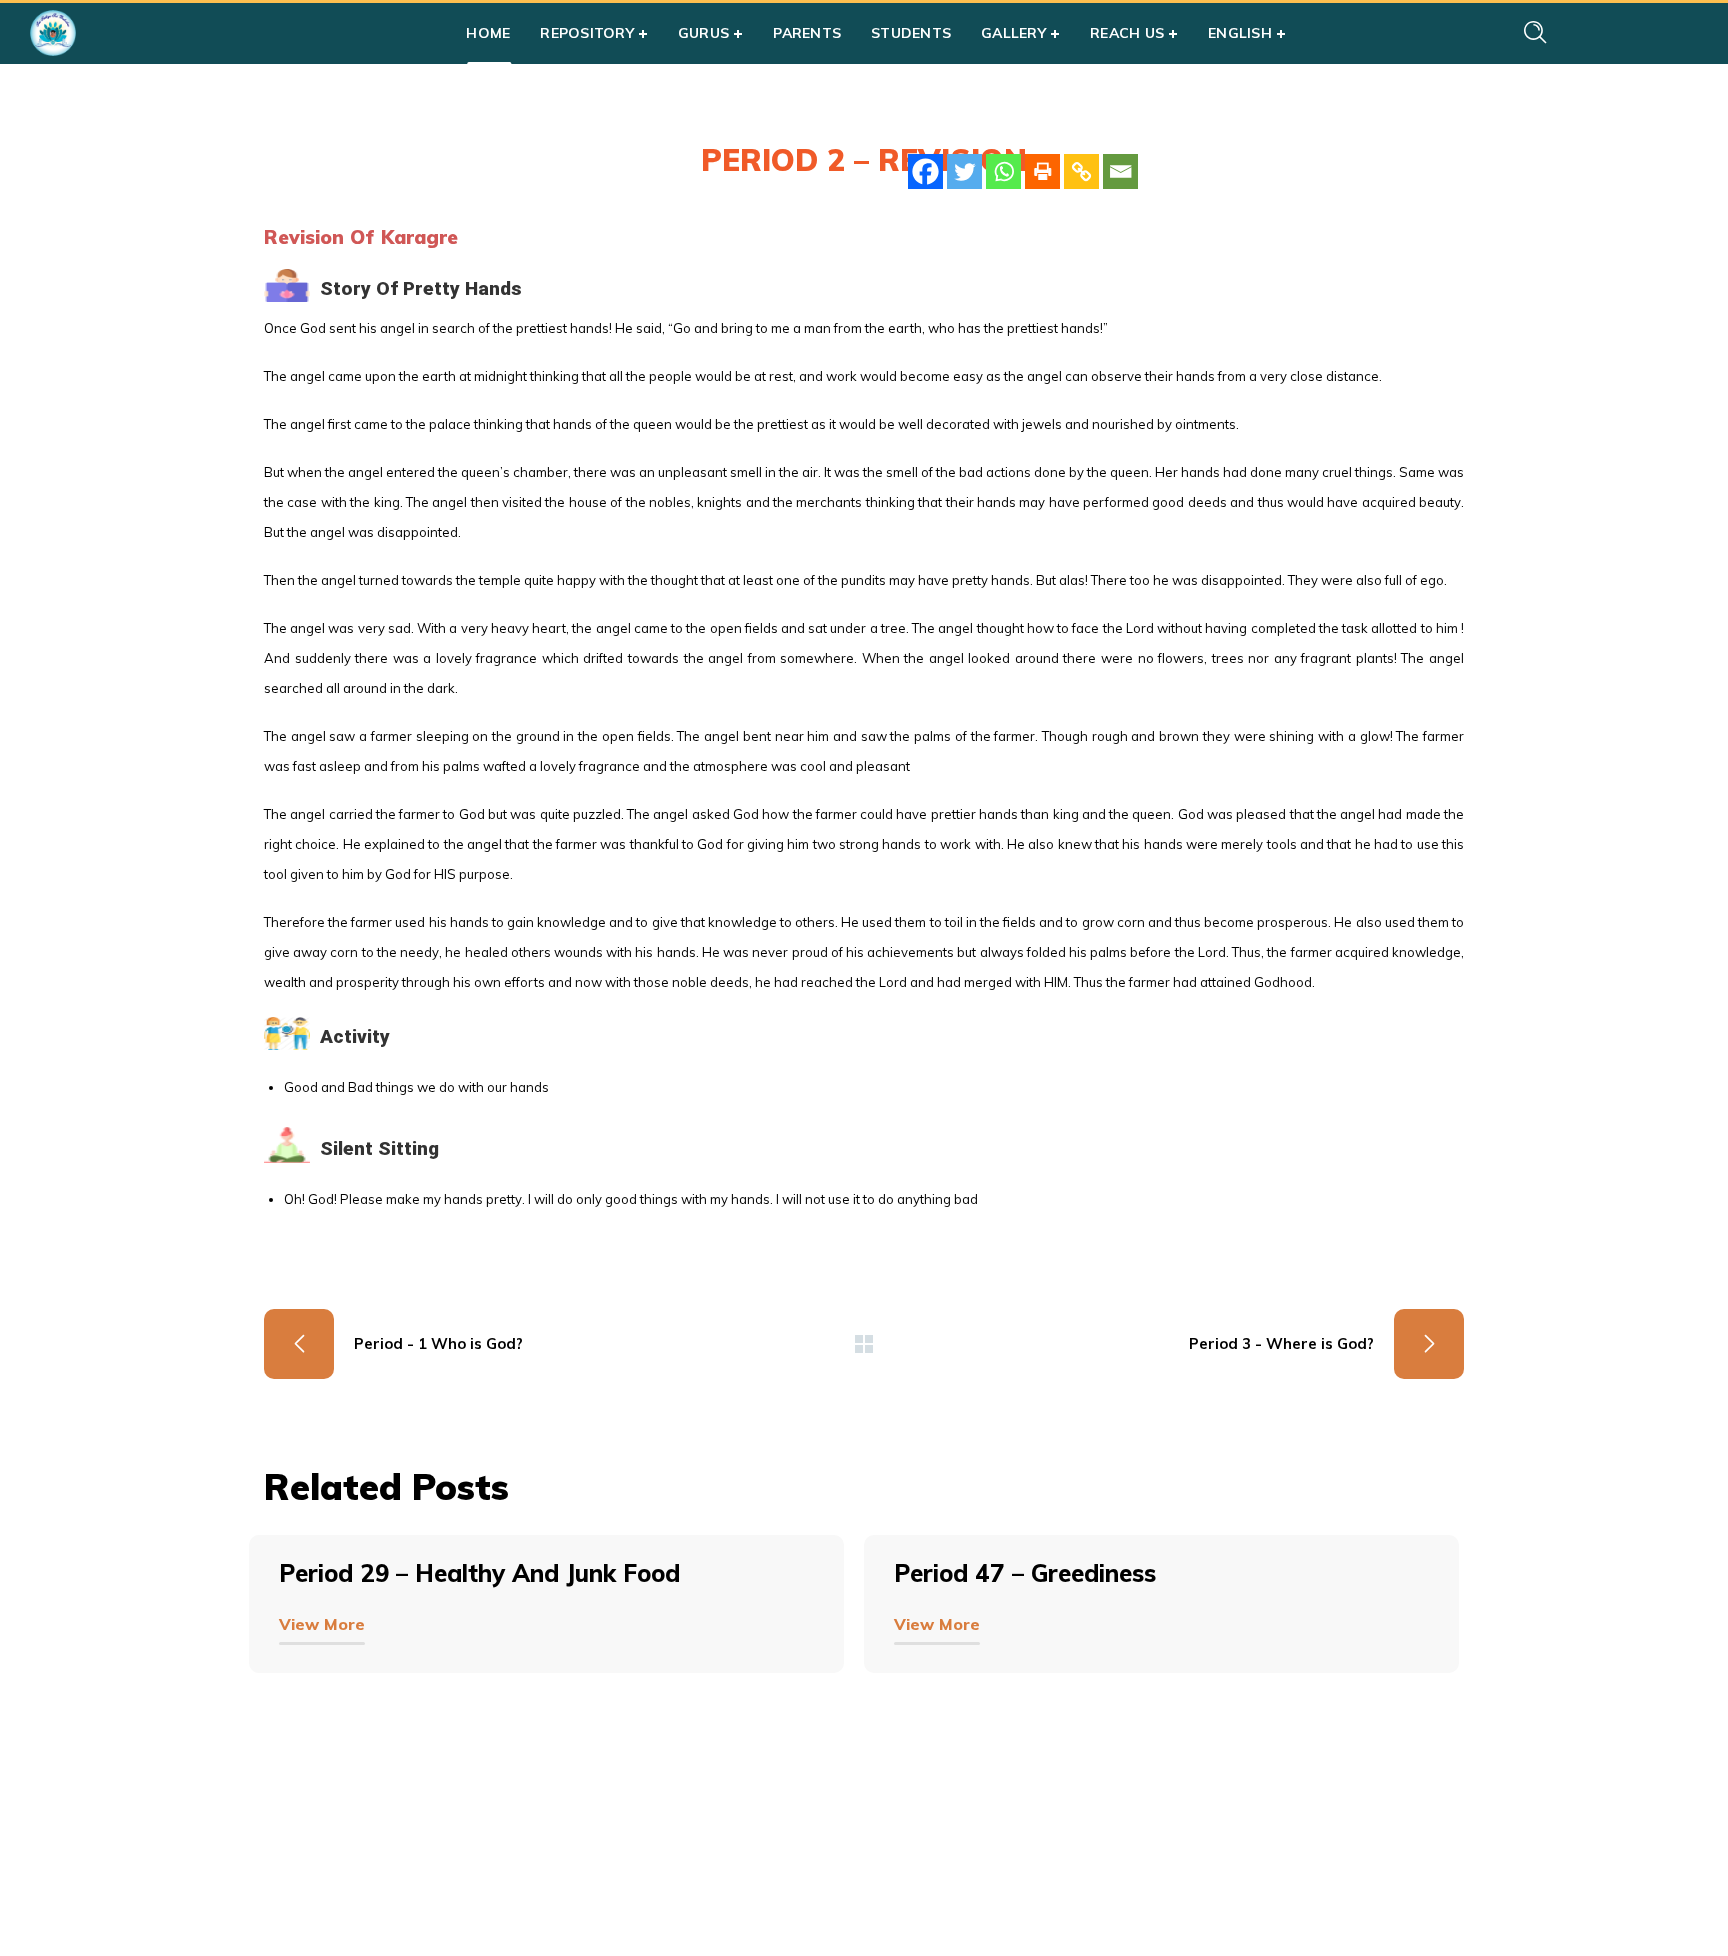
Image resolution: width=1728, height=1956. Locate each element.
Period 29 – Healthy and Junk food (479, 1573)
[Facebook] (925, 171)
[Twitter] (964, 171)
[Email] (1120, 171)
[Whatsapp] (1003, 171)
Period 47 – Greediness (1025, 1573)
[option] (556, 1634)
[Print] (1042, 171)
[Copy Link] (1081, 171)
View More (322, 1624)
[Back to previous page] (864, 1344)
